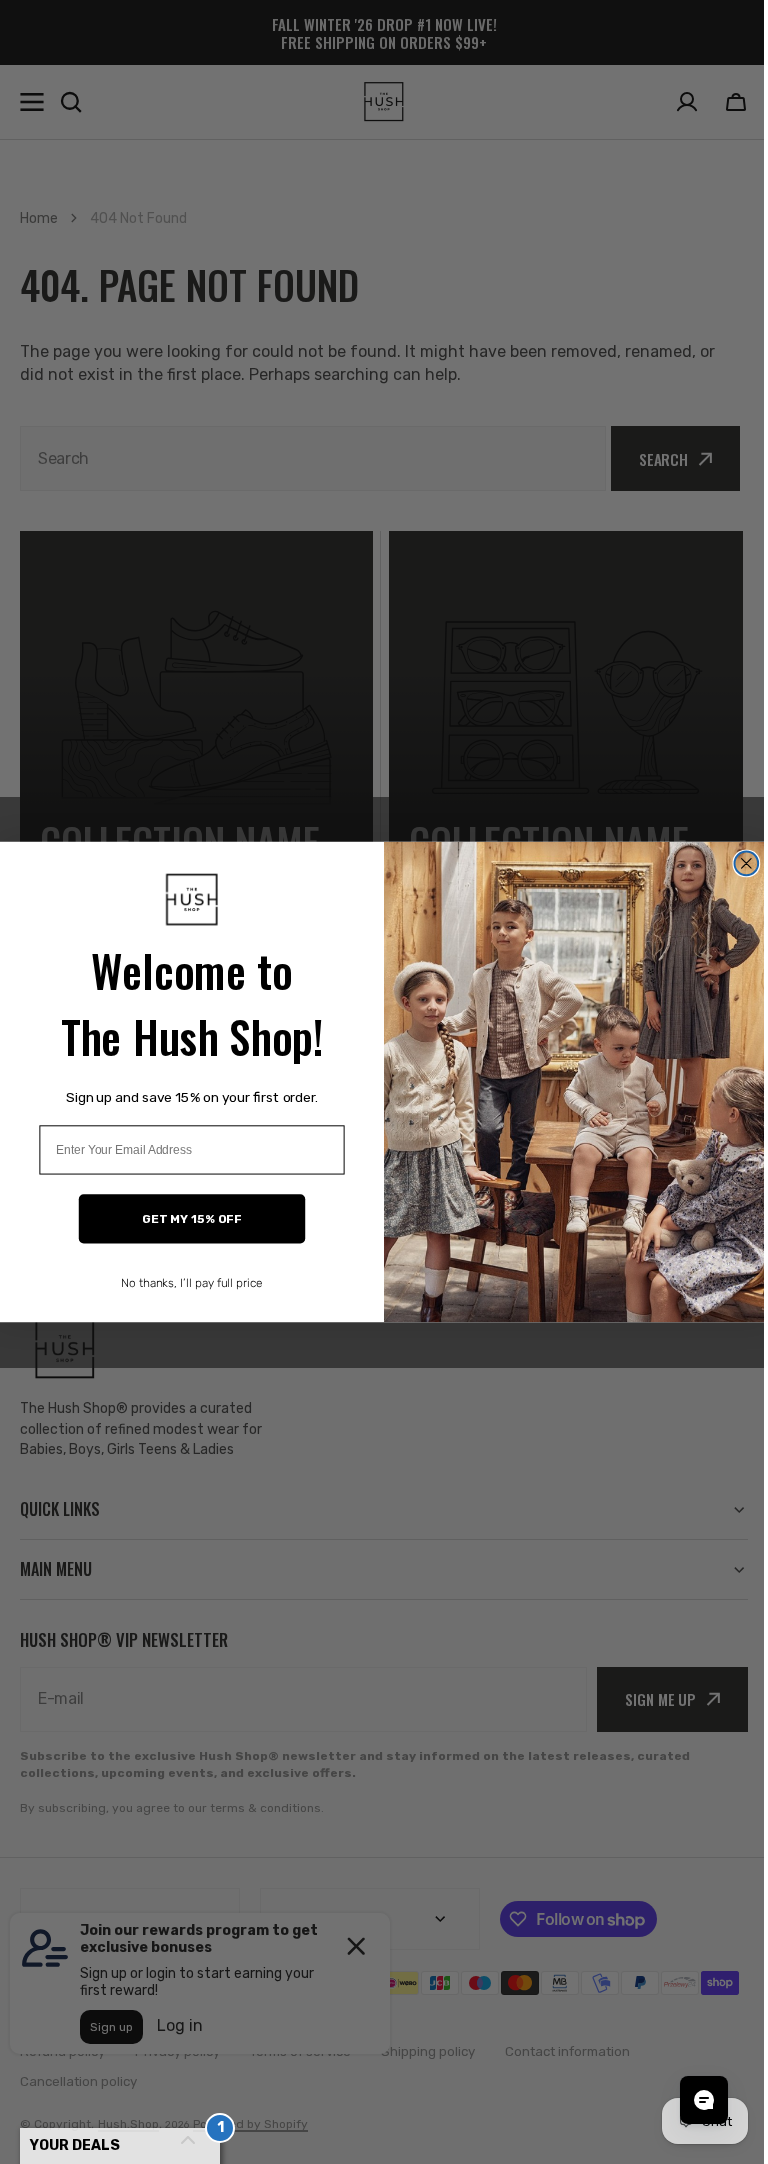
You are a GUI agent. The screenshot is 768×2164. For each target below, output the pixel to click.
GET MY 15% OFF (184, 1219)
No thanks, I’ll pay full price (185, 1283)
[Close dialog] (739, 863)
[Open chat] (689, 2100)
